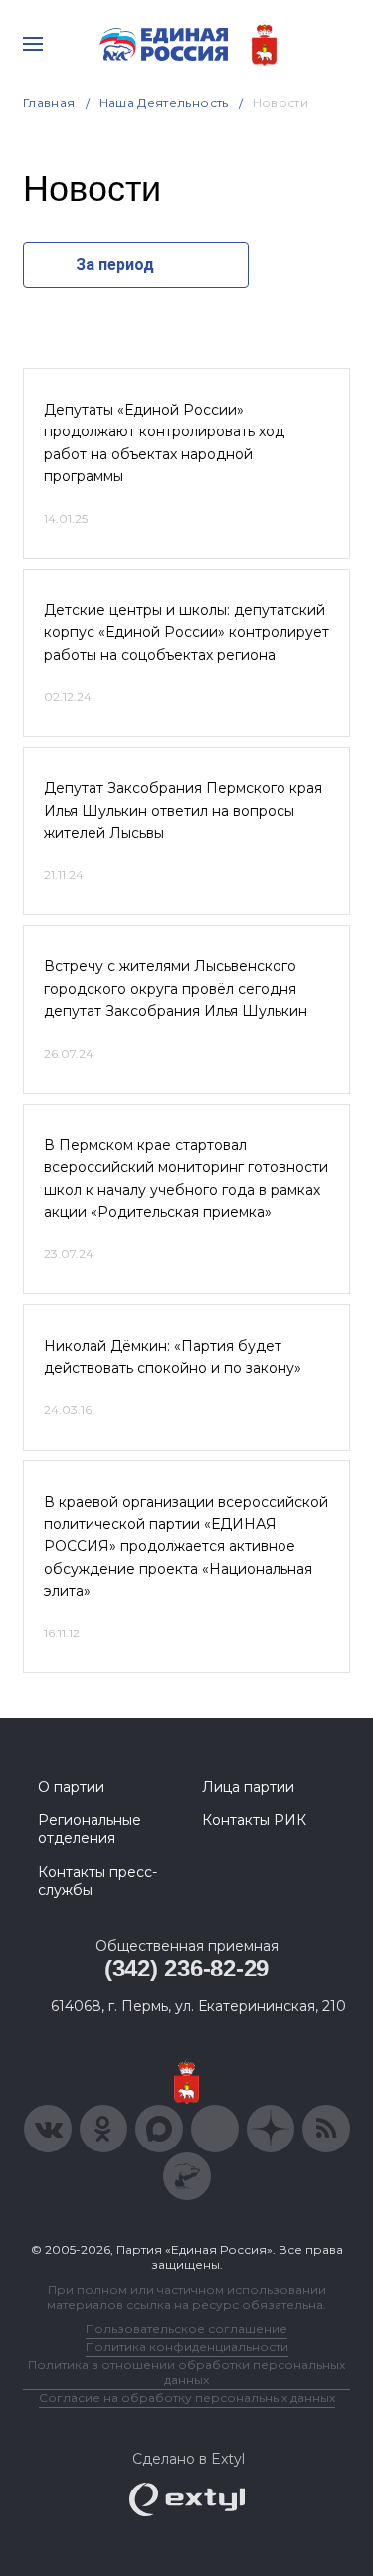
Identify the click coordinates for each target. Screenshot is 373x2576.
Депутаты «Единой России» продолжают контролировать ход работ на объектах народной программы (164, 443)
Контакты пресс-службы (97, 1881)
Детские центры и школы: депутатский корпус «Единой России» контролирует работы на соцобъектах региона (186, 633)
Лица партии (248, 1787)
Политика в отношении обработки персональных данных (186, 2372)
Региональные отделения (90, 1829)
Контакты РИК (254, 1820)
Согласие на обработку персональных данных (187, 2398)
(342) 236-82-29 (186, 1968)
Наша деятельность (164, 103)
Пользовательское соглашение (186, 2329)
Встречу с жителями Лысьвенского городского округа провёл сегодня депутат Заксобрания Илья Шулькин (176, 989)
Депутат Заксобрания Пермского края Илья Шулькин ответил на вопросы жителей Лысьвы (183, 811)
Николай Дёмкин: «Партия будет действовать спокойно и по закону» (173, 1357)
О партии (71, 1787)
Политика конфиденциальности (187, 2347)
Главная (49, 103)
